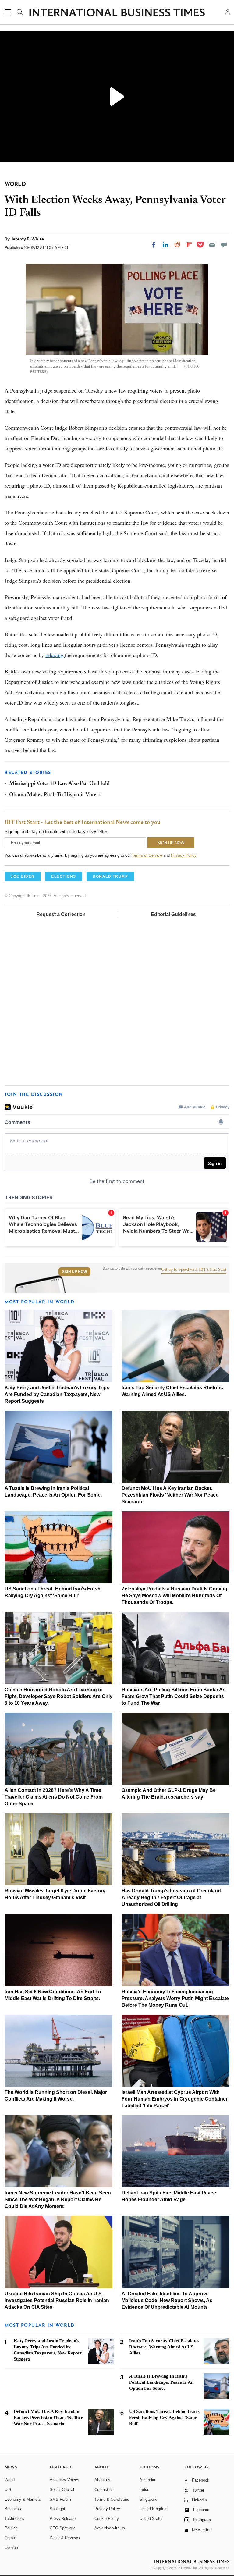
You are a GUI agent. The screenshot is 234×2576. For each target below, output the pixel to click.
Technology (15, 2519)
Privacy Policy (184, 855)
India (144, 2490)
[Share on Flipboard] (189, 245)
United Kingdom (154, 2509)
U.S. (9, 2490)
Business (13, 2509)
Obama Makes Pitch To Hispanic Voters (55, 795)
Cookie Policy (107, 2519)
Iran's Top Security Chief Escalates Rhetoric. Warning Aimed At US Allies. (164, 2347)
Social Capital (62, 2490)
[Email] (212, 245)
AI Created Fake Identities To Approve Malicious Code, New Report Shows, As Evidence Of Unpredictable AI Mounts (167, 2300)
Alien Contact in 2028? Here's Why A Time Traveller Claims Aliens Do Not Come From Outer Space (54, 1797)
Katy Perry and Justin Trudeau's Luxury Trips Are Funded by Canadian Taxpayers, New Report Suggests (57, 1394)
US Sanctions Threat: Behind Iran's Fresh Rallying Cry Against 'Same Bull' (164, 2418)
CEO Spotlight (62, 2528)
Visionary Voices (64, 2480)
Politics (11, 2528)
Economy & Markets (23, 2499)
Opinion (11, 2548)
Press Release (63, 2519)
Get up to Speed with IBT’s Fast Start (194, 1270)
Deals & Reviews (65, 2538)
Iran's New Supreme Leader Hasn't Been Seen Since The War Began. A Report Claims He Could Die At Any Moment (58, 2199)
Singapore (148, 2499)
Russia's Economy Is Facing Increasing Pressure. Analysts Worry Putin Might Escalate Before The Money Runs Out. (175, 1998)
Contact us (104, 2490)
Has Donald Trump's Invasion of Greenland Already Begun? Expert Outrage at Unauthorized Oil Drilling (171, 1897)
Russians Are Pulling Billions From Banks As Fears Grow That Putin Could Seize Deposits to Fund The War (174, 1696)
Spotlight (57, 2509)
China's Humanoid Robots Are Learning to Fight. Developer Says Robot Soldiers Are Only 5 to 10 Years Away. (58, 1696)
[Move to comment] (224, 245)
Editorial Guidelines (173, 914)
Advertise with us (110, 2528)
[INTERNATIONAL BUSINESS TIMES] (117, 13)
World (10, 2480)
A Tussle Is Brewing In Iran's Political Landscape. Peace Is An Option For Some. (161, 2382)
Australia (147, 2480)
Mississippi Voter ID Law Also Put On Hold (59, 784)
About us (102, 2480)
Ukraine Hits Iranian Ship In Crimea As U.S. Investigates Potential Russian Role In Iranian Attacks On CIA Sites (57, 2300)
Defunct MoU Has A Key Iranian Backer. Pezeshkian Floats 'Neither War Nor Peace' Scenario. (171, 1495)
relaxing (55, 655)
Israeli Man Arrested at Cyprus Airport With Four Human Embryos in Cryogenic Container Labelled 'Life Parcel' (175, 2099)
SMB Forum (60, 2499)
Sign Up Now (74, 1272)
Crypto (10, 2538)
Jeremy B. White (27, 239)
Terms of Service (147, 855)
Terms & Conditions (112, 2499)
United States (152, 2519)
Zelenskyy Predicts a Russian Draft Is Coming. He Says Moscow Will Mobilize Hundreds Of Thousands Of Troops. (175, 1595)
